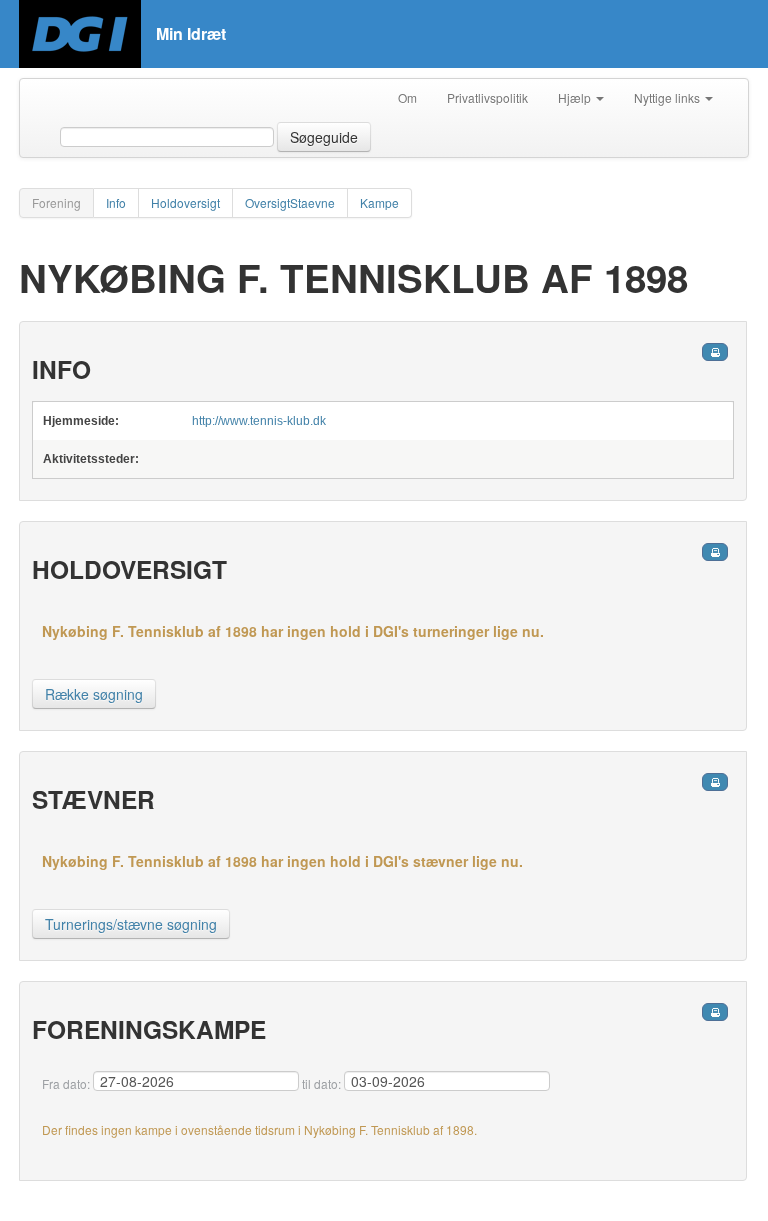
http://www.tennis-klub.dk (259, 421)
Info (116, 202)
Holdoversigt (185, 202)
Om (407, 97)
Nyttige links (668, 97)
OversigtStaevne (290, 202)
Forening (56, 202)
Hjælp (576, 97)
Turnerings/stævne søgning (131, 924)
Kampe (379, 202)
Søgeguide (324, 137)
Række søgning (94, 694)
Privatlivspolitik (487, 97)
